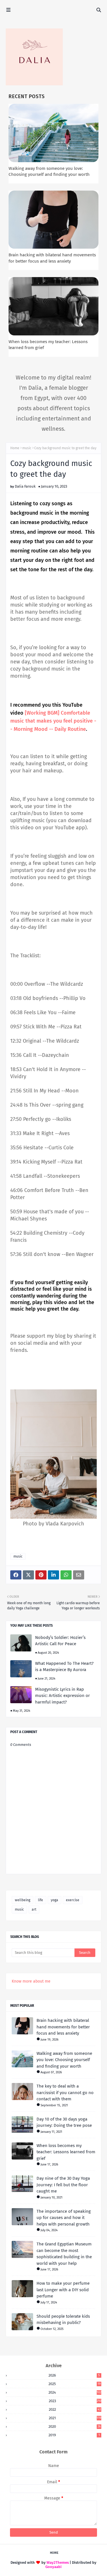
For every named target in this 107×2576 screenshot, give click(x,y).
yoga (54, 1900)
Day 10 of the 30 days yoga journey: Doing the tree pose (64, 2122)
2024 (75, 2392)
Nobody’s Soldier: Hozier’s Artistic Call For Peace (60, 1641)
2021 (75, 2418)
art (34, 1909)
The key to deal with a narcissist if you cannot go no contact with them (65, 2093)
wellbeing (23, 1900)
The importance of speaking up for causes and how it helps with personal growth (64, 2218)
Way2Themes (58, 2562)
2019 (74, 2435)
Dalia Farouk (25, 486)
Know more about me (31, 1981)
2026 (74, 2375)
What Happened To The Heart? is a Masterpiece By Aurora (64, 1667)
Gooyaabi (53, 2567)
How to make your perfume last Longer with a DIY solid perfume (63, 2290)
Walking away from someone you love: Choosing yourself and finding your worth (64, 2060)
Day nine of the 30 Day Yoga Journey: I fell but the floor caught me (63, 2185)
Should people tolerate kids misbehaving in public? (63, 2320)
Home (15, 448)
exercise (73, 1900)
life (41, 1900)
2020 (75, 2427)
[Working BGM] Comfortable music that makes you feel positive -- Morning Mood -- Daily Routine (53, 721)
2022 (75, 2409)
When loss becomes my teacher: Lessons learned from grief (66, 2152)
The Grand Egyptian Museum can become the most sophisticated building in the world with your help (64, 2254)
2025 (75, 2384)
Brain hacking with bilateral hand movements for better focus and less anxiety (63, 2027)
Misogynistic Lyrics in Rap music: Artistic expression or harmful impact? (62, 1696)
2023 (75, 2401)
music (27, 448)
